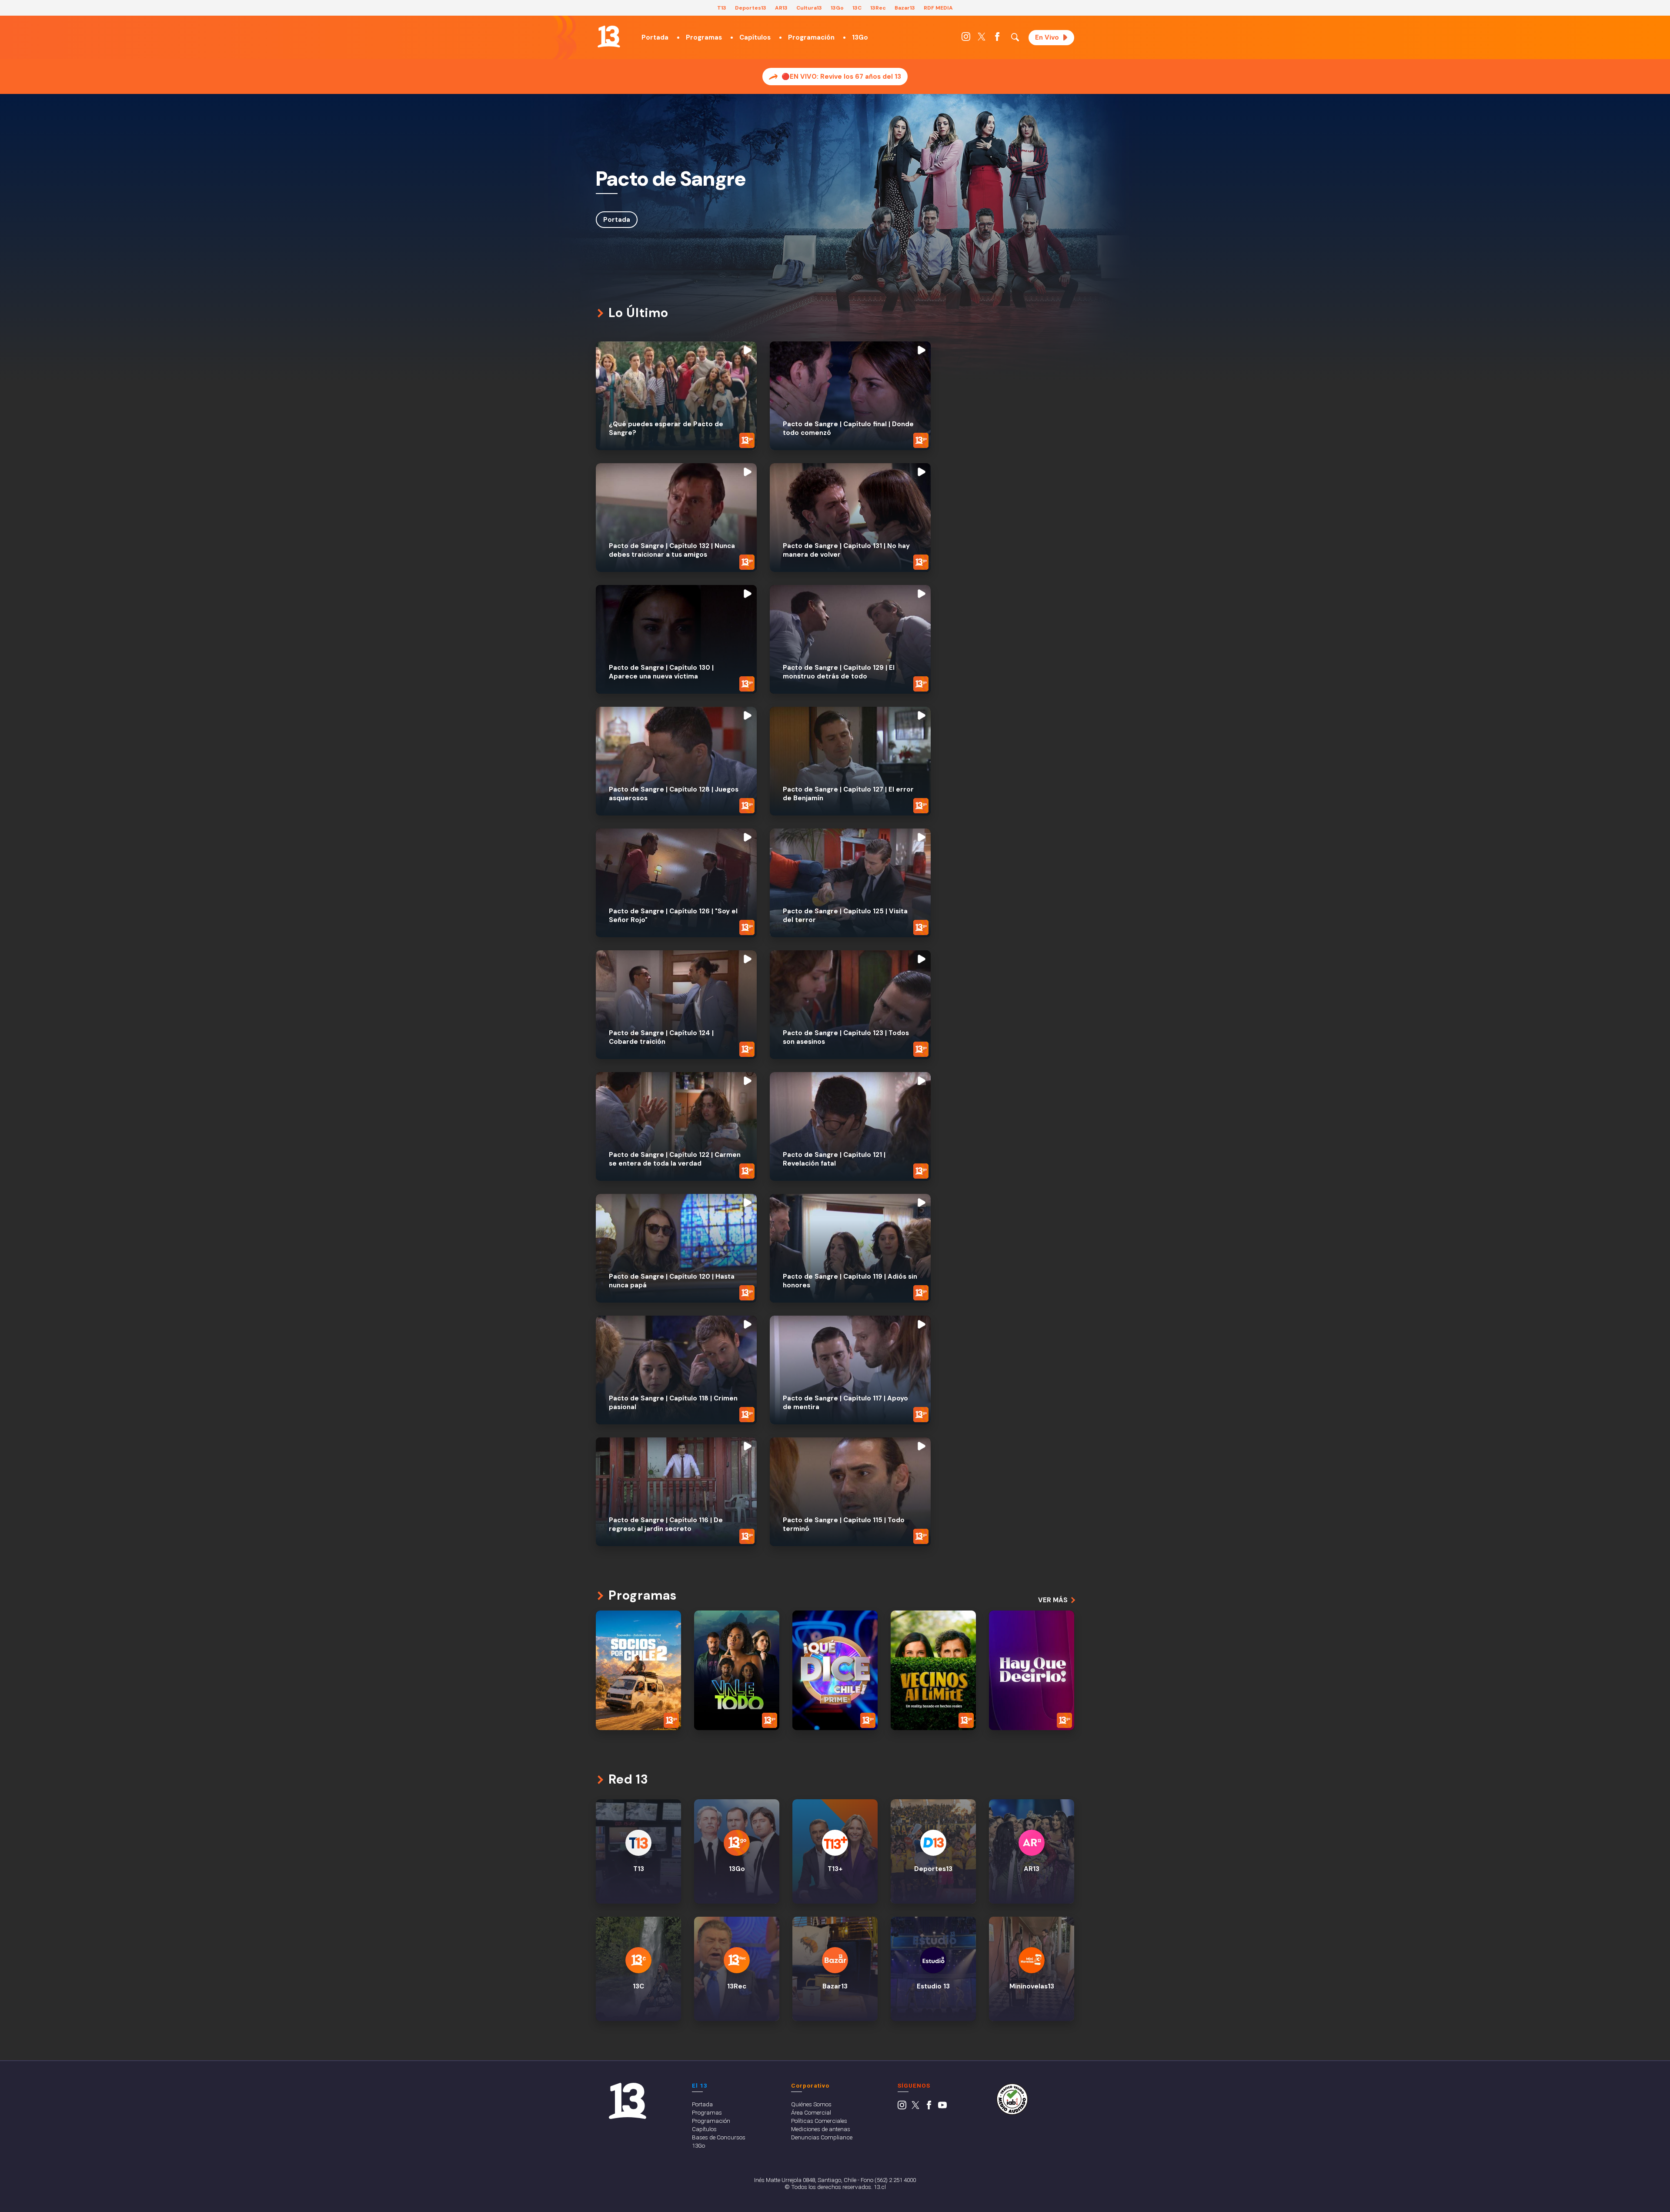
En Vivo (1047, 37)
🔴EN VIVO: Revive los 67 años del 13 (841, 77)
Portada (655, 37)
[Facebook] (997, 39)
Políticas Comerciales (819, 2121)
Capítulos (755, 37)
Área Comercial (811, 2112)
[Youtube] (942, 2107)
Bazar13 (905, 8)
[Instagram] (966, 39)
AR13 (781, 8)
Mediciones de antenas (821, 2129)
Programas (704, 37)
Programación (811, 37)
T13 (722, 8)
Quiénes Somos (811, 2104)
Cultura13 (809, 8)
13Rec (878, 8)
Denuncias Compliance (822, 2137)
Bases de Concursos (719, 2137)
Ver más (1053, 1600)
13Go (837, 8)
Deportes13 (751, 8)
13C (857, 8)
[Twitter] (982, 39)
